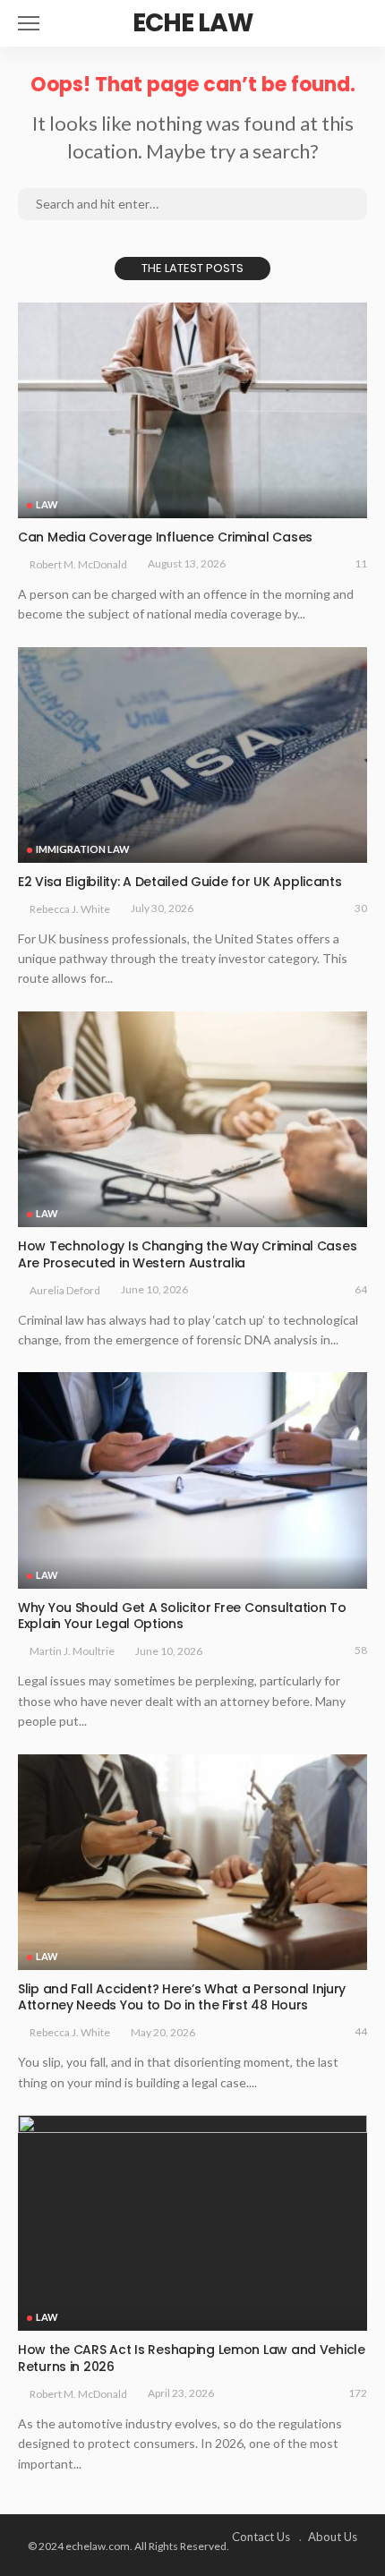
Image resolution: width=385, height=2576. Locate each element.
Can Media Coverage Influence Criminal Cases (165, 537)
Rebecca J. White (70, 909)
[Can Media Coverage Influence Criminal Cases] (192, 410)
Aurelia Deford (65, 1290)
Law (47, 504)
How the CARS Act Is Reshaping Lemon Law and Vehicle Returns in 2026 (192, 2358)
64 (361, 1289)
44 (361, 2031)
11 (361, 563)
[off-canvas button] (29, 23)
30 (361, 908)
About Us (333, 2537)
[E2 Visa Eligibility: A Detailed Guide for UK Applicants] (192, 755)
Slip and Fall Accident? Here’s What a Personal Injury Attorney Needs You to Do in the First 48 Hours (182, 1997)
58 (361, 1650)
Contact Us (261, 2537)
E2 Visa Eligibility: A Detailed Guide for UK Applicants (180, 882)
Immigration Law (83, 849)
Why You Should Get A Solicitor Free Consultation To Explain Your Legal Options (182, 1616)
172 (358, 2393)
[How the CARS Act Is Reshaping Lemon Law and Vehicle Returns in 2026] (192, 2223)
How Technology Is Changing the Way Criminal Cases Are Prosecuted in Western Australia (187, 1254)
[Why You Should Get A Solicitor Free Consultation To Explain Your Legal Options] (192, 1480)
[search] (353, 23)
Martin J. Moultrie (72, 1651)
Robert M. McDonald (78, 564)
